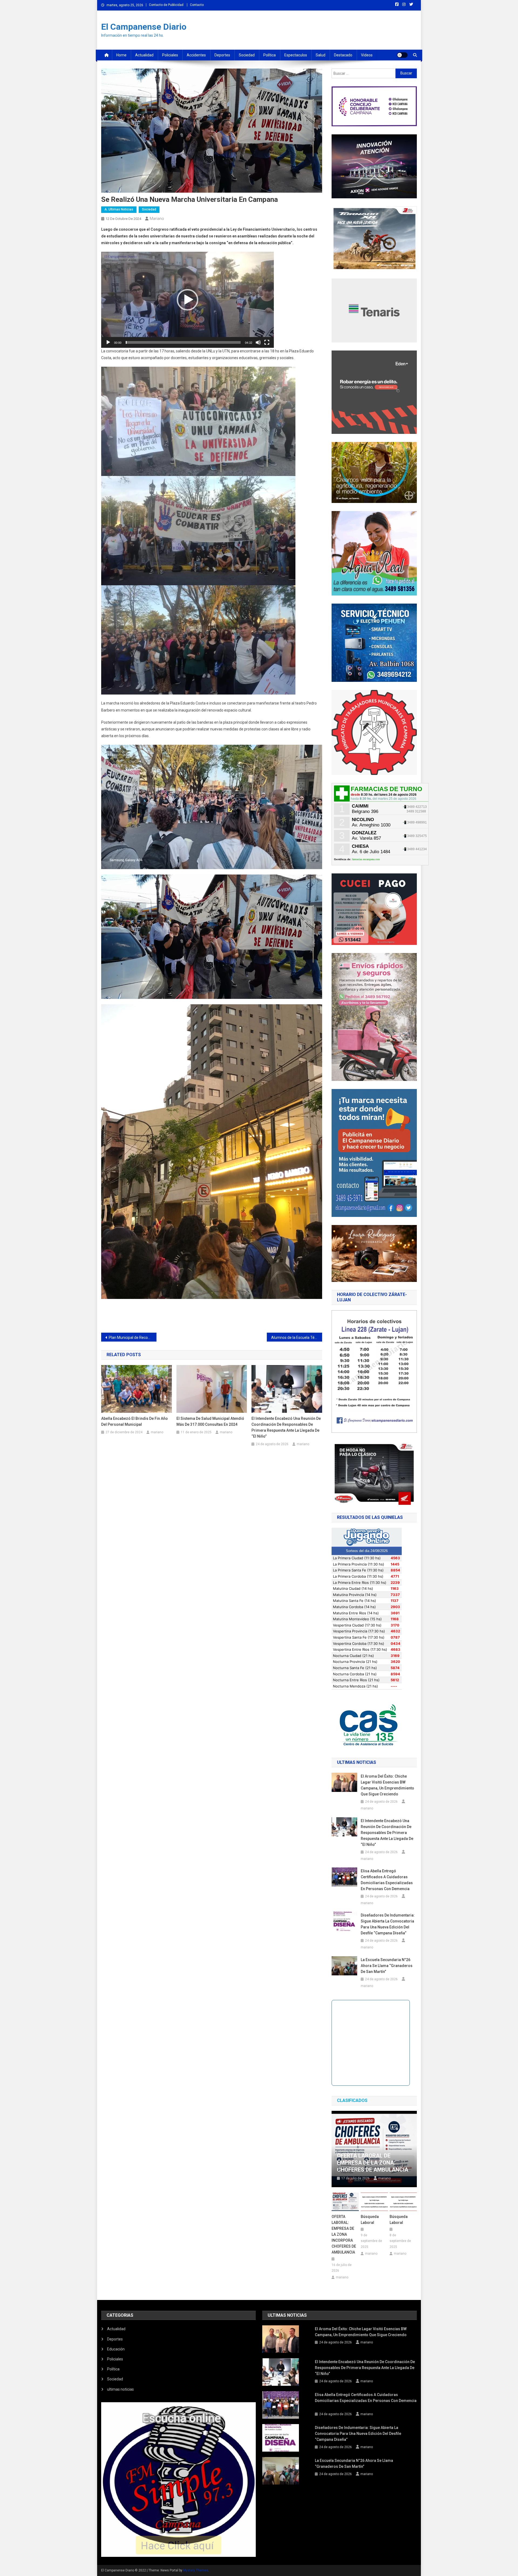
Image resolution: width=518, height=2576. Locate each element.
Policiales (170, 55)
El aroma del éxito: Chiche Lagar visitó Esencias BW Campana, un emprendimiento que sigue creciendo (387, 1785)
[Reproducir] (108, 342)
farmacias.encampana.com (366, 859)
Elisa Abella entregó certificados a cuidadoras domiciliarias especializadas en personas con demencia (387, 1880)
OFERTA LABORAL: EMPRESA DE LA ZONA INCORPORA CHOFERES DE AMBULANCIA (344, 2234)
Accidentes (196, 55)
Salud (321, 55)
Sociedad (247, 55)
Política (270, 55)
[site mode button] (402, 55)
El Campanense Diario (144, 27)
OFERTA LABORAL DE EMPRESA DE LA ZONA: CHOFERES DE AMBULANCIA (373, 2163)
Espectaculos (296, 55)
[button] (188, 300)
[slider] (183, 342)
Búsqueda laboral (370, 2220)
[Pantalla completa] (267, 342)
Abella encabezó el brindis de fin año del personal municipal (134, 1421)
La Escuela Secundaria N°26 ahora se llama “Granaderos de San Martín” (387, 1966)
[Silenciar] (258, 342)
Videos (367, 55)
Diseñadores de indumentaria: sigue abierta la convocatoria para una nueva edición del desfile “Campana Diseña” (388, 1924)
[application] (188, 300)
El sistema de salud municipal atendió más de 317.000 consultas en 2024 (210, 1421)
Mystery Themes (196, 2570)
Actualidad (144, 55)
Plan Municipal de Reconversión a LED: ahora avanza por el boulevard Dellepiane (133, 1338)
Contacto (197, 5)
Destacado (343, 55)
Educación (116, 2349)
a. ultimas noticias (119, 209)
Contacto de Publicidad (166, 5)
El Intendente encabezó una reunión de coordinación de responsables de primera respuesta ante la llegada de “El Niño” (286, 1427)
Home (121, 55)
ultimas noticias (120, 2389)
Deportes (222, 55)
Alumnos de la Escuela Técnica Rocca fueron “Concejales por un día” (297, 1338)
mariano (157, 219)
